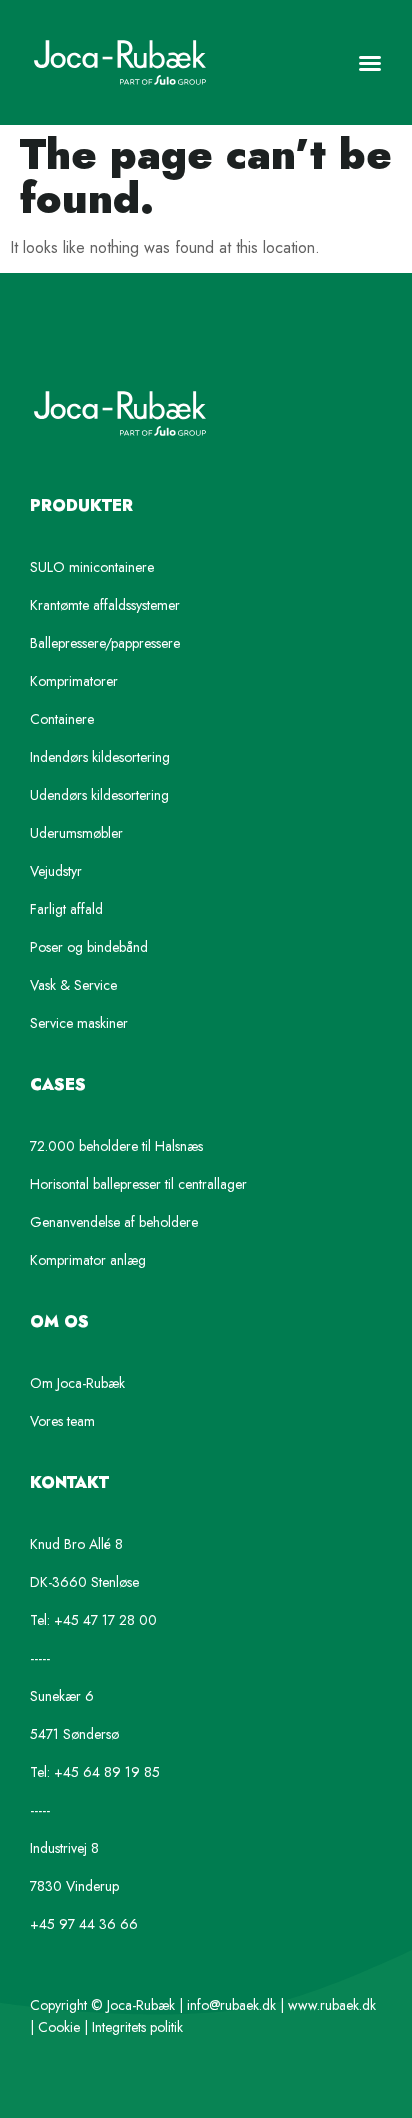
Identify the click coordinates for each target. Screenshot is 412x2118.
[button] (370, 63)
